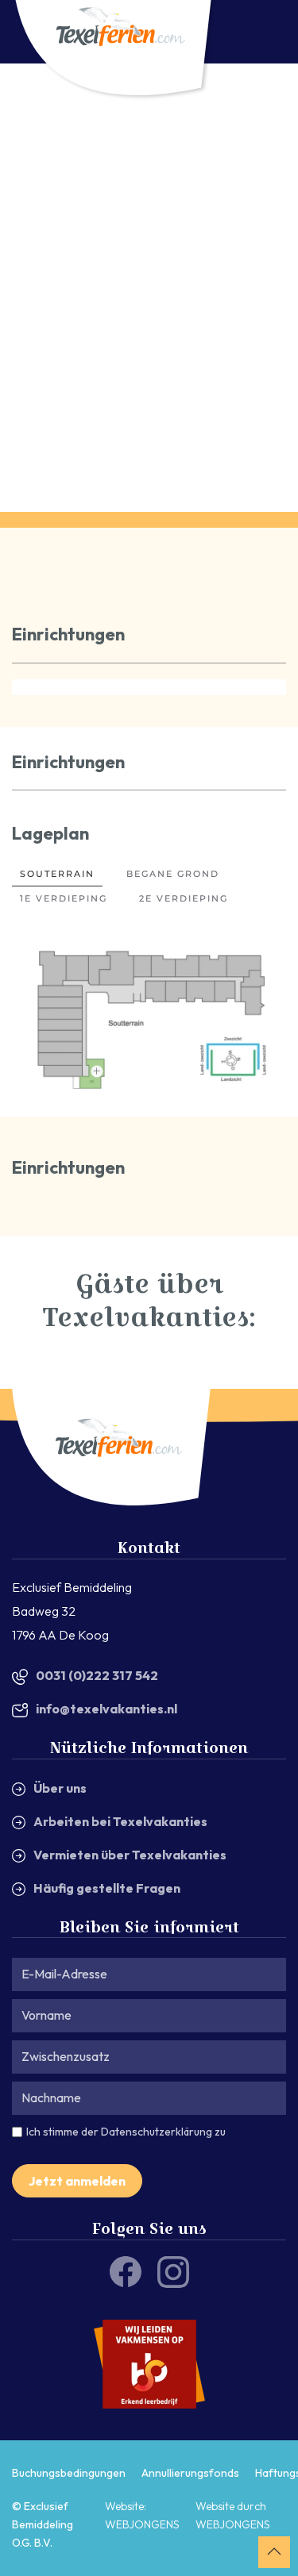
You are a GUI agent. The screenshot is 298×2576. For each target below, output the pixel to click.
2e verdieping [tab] (184, 898)
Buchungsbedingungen (69, 2472)
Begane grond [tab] (173, 874)
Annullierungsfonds (190, 2472)
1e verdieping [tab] (64, 898)
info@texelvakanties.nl (106, 1709)
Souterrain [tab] (57, 874)
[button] (97, 1072)
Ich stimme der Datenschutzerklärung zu (126, 2132)
